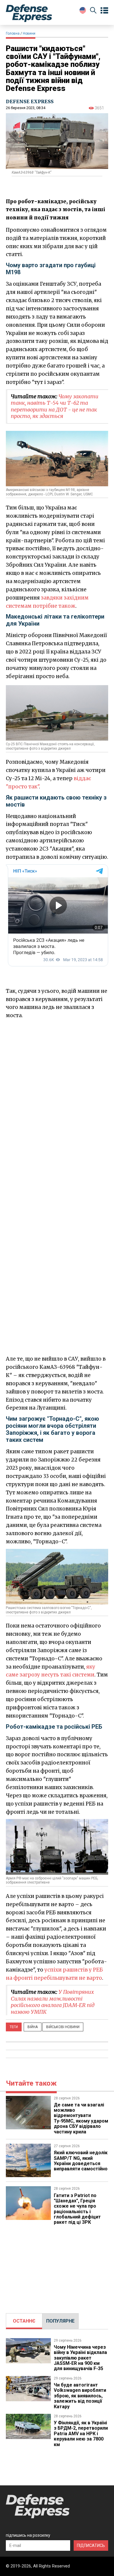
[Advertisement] (57, 1080)
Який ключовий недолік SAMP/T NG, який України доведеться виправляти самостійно (81, 2161)
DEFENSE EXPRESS (30, 101)
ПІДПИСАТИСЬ (91, 2545)
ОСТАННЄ (24, 2321)
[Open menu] (104, 11)
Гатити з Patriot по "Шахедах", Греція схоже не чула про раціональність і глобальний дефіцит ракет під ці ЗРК (77, 2209)
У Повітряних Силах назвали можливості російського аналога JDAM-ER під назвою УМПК (53, 2002)
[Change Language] (83, 10)
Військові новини (63, 2027)
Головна (13, 33)
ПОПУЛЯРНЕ (60, 2321)
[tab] (24, 2321)
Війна (33, 2027)
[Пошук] (93, 11)
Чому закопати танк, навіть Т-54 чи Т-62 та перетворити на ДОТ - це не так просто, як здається (55, 406)
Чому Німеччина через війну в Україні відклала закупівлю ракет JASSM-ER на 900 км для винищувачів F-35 (80, 2358)
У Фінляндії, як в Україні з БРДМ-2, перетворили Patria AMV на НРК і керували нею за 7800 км (81, 2434)
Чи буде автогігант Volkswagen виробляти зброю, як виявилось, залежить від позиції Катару (80, 2396)
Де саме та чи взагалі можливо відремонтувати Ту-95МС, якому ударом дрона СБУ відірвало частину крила (81, 2118)
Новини (29, 33)
